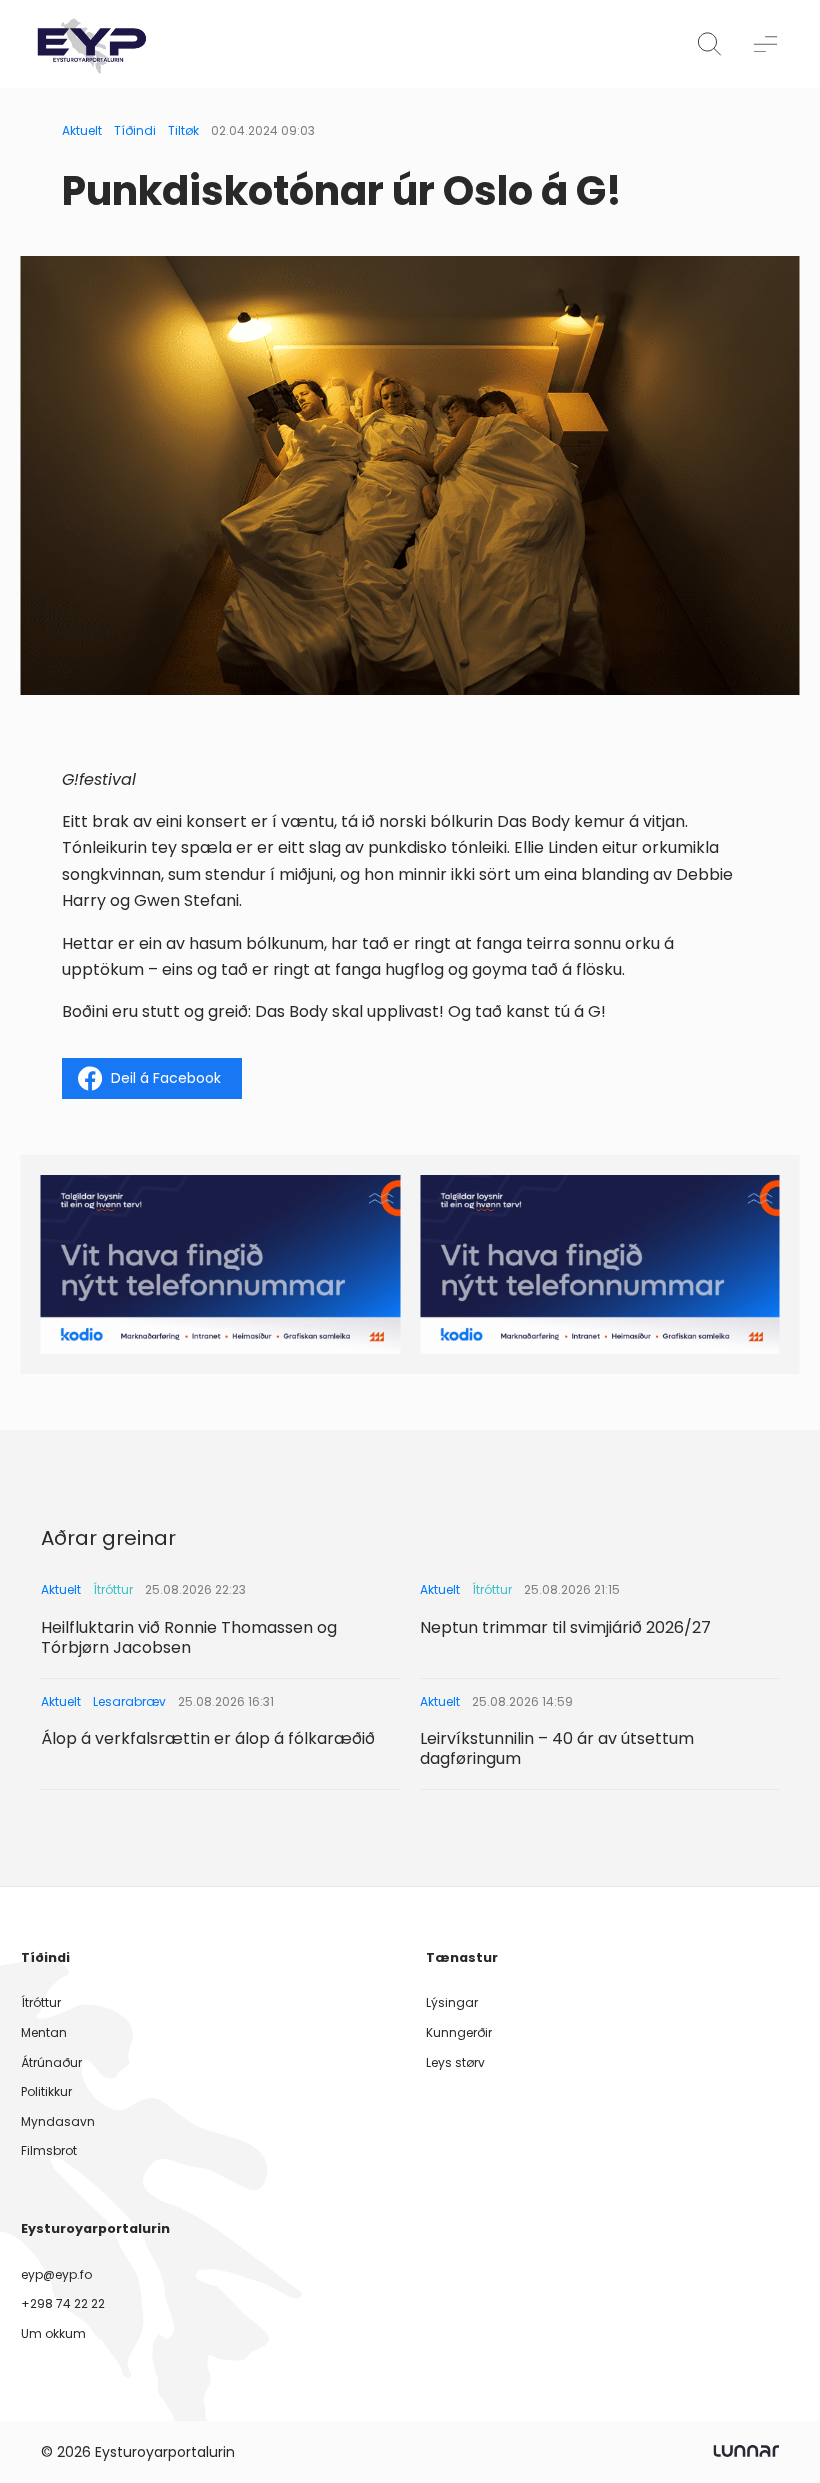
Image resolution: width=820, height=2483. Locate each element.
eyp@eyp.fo (56, 2274)
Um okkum (53, 2333)
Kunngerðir (459, 2032)
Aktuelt (82, 130)
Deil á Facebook (166, 1078)
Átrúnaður (51, 2062)
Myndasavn (58, 2121)
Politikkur (46, 2091)
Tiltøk (183, 130)
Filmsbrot (49, 2150)
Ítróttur (41, 2002)
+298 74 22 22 (63, 2303)
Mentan (44, 2032)
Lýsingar (452, 2002)
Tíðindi (135, 130)
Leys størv (455, 2062)
